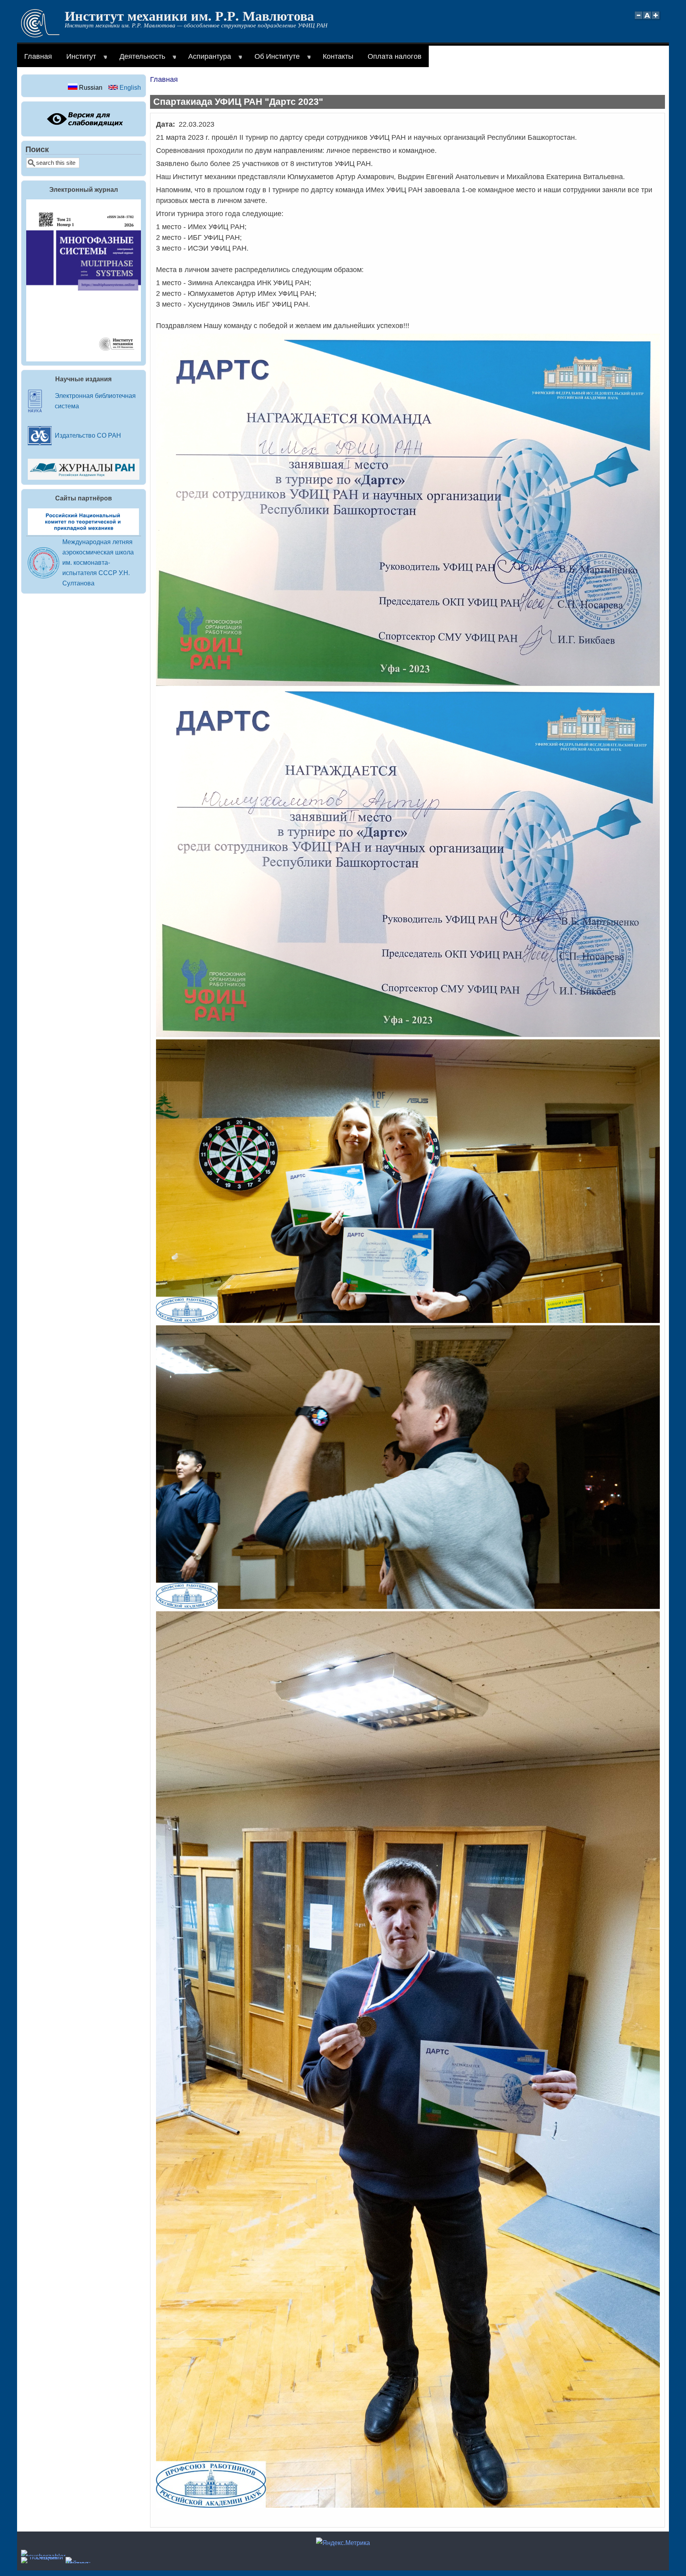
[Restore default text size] (647, 20)
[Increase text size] (656, 20)
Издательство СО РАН (88, 435)
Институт (78, 60)
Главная (38, 56)
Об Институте (274, 60)
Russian (90, 87)
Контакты (338, 56)
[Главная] (40, 35)
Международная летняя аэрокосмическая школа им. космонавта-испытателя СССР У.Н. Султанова (98, 562)
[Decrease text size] (638, 20)
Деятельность (139, 60)
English (129, 87)
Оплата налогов (395, 56)
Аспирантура (206, 60)
